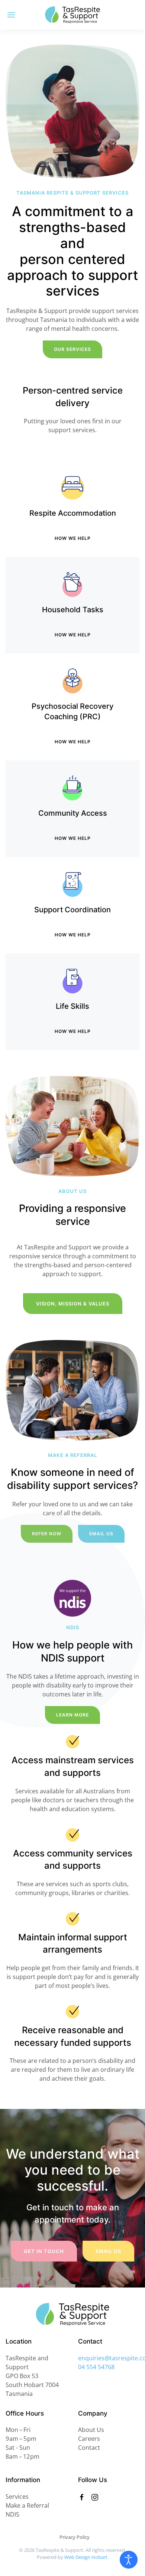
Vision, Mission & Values (73, 1304)
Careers (89, 2439)
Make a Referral (27, 2505)
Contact (89, 2448)
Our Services (72, 349)
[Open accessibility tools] (129, 2560)
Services (17, 2497)
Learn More (72, 1715)
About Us (91, 2430)
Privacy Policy (75, 2537)
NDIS (12, 2514)
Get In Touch (44, 2251)
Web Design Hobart (86, 2557)
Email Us (108, 2251)
